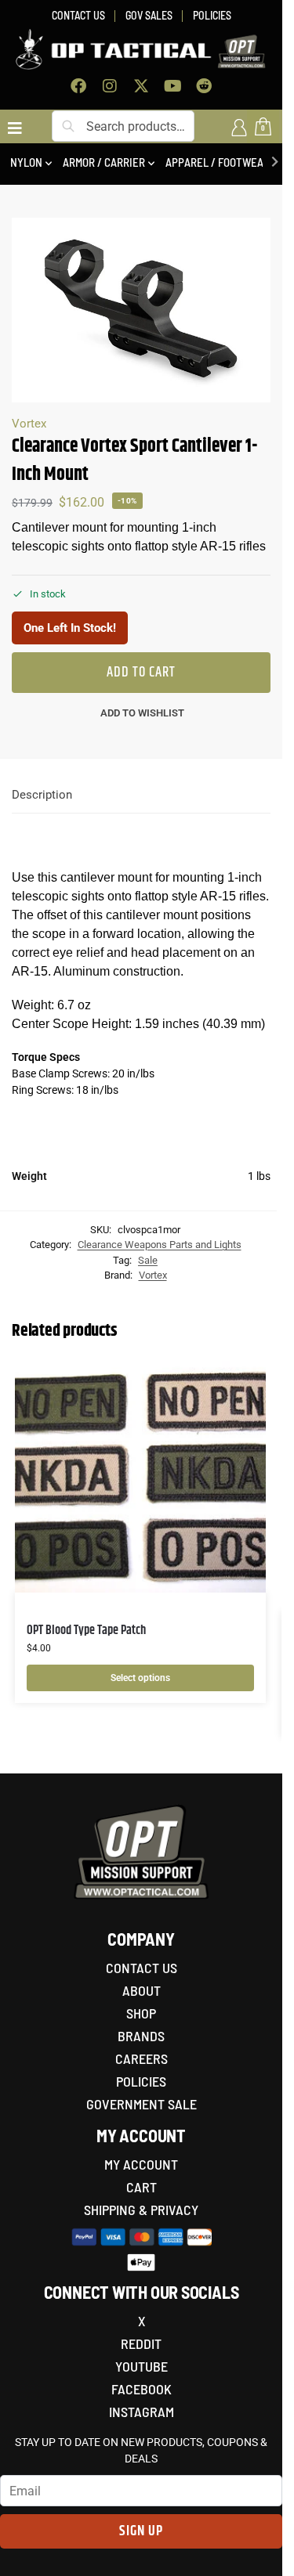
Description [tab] (42, 795)
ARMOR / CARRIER (104, 162)
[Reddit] (204, 86)
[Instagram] (110, 86)
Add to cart (141, 673)
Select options (140, 1678)
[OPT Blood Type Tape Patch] (140, 1476)
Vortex (29, 424)
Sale (148, 1260)
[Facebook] (78, 86)
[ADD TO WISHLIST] (234, 1380)
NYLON (26, 162)
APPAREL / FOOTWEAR (218, 162)
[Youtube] (172, 86)
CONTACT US (78, 15)
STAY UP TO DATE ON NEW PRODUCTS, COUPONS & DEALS (141, 2450)
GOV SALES (149, 15)
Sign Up (141, 2531)
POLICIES (212, 15)
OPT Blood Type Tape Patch (86, 1631)
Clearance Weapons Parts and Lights (160, 1245)
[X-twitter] (141, 86)
